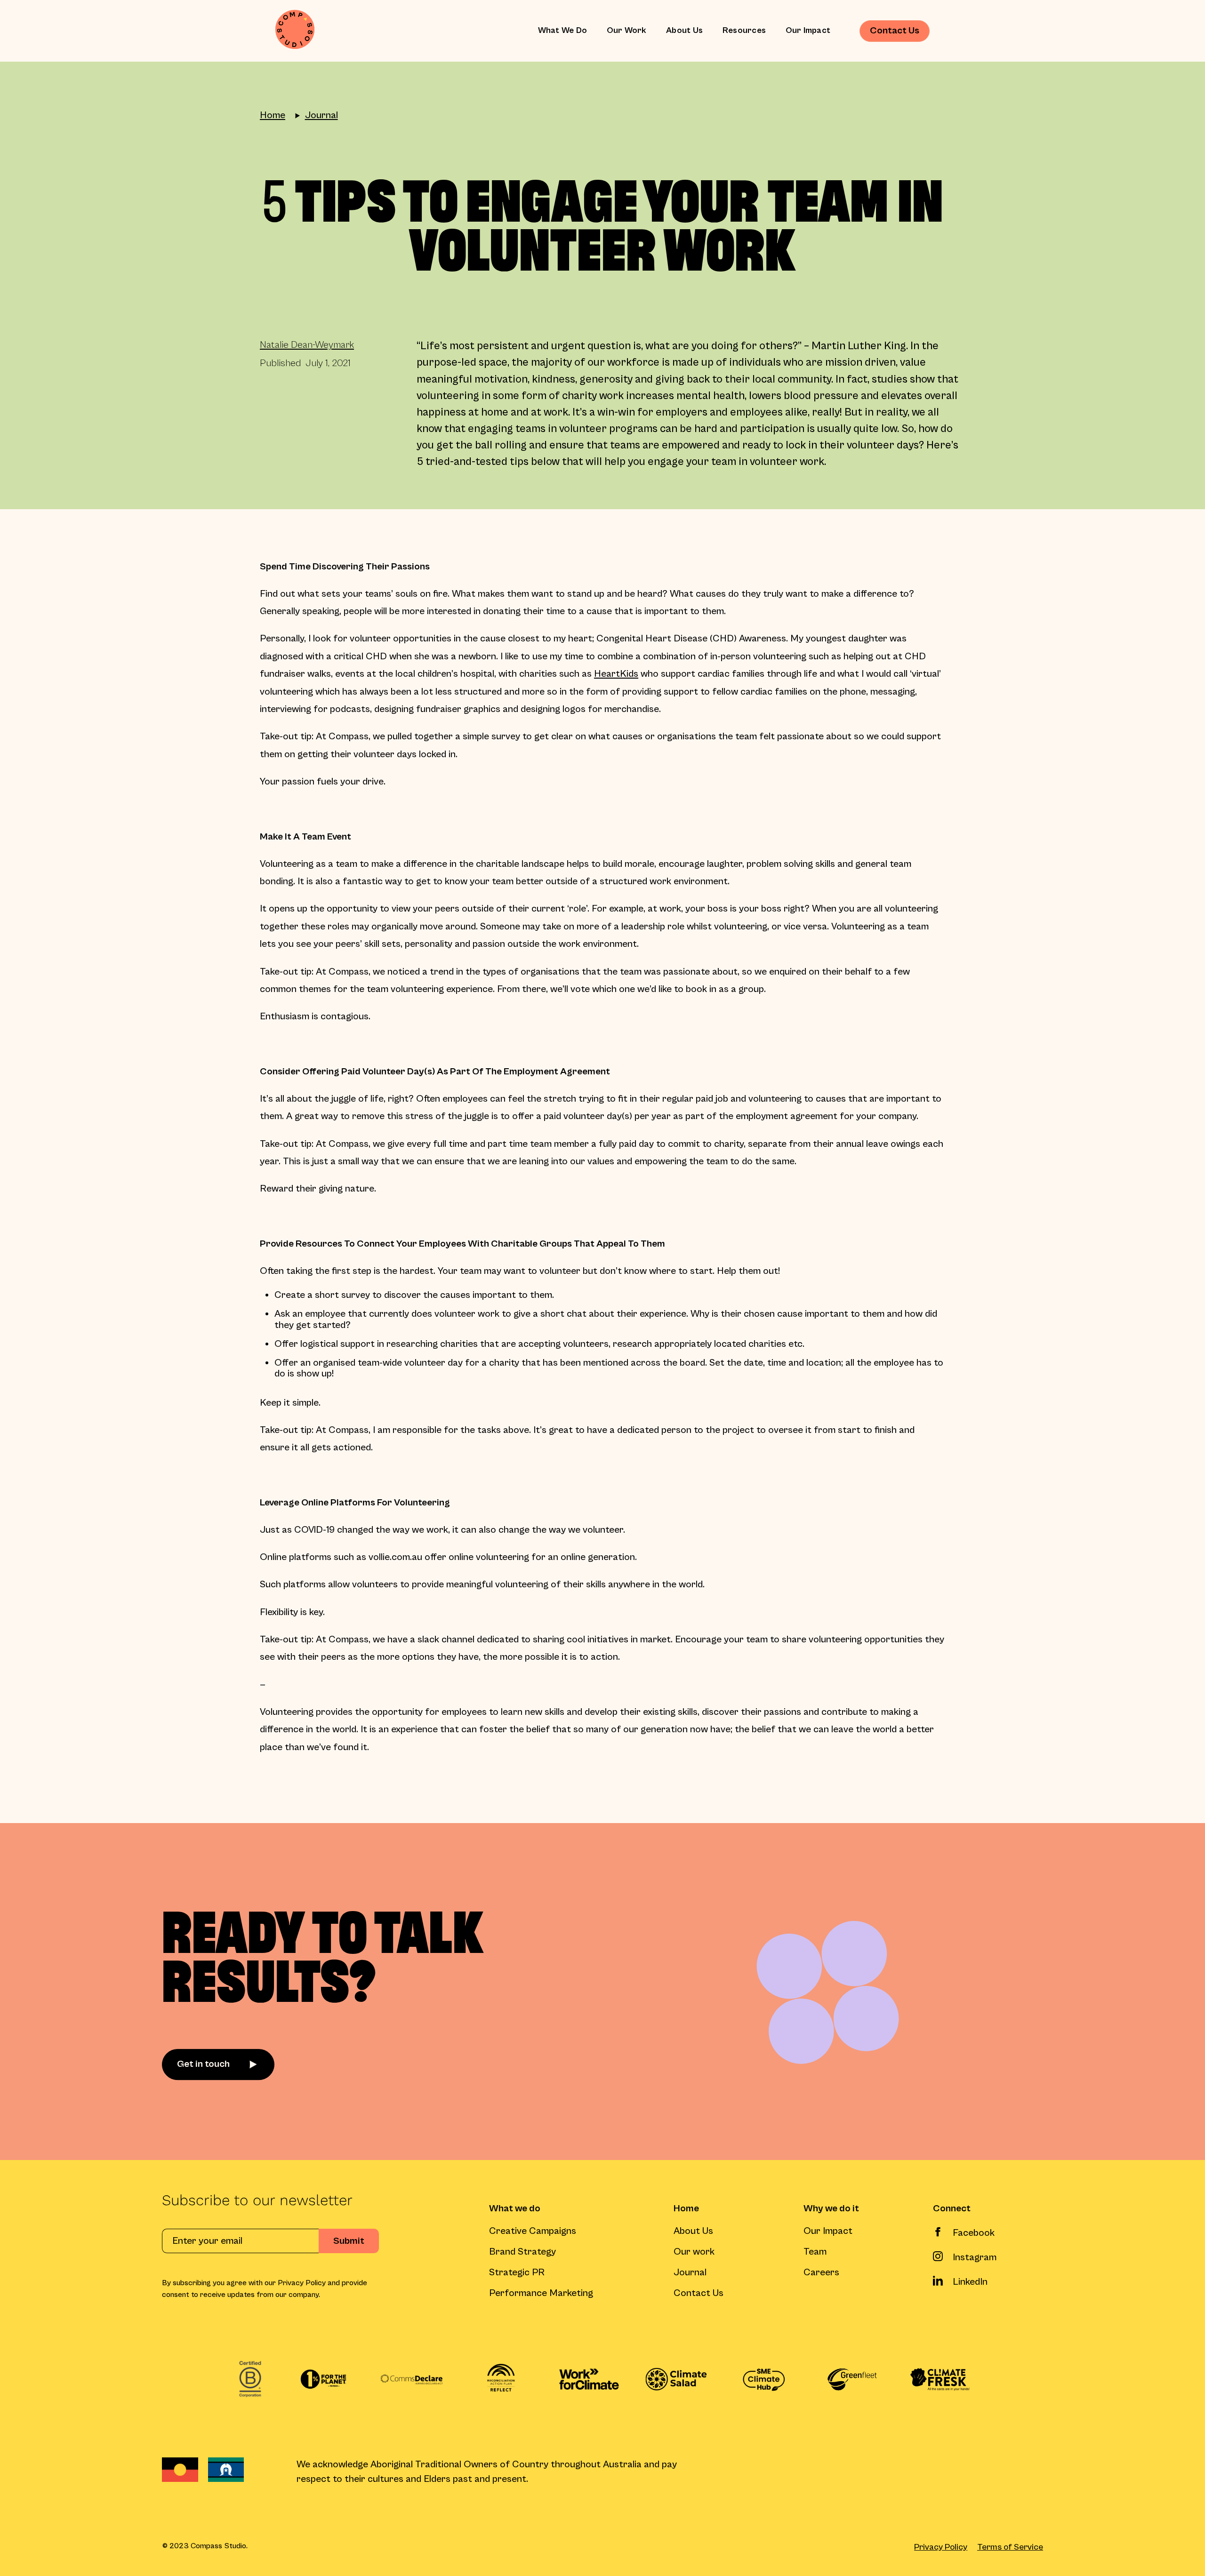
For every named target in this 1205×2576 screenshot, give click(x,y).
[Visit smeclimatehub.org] (764, 2379)
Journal (321, 116)
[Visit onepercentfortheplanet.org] (323, 2379)
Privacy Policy (941, 2547)
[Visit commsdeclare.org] (412, 2379)
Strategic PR (517, 2273)
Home (273, 116)
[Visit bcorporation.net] (250, 2379)
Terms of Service (1010, 2547)
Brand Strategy (522, 2252)
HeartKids (616, 674)
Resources (744, 30)
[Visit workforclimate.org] (588, 2379)
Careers (821, 2273)
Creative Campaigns (533, 2231)
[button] (562, 31)
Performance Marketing (541, 2293)
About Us (684, 30)
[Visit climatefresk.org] (940, 2379)
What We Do (563, 30)
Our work (694, 2252)
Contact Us (699, 2293)
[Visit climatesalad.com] (676, 2379)
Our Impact (808, 30)
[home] (295, 31)
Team (815, 2252)
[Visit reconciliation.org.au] (500, 2379)
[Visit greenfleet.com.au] (852, 2379)
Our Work (627, 30)
